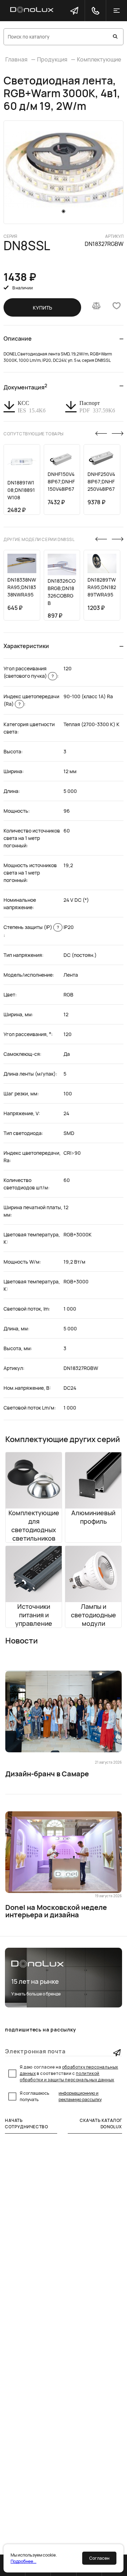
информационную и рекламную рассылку (80, 2096)
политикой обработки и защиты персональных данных (67, 2077)
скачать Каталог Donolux (101, 2124)
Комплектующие (99, 59)
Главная (16, 59)
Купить (43, 308)
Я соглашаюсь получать (61, 2096)
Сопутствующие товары (34, 434)
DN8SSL (27, 246)
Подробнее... (23, 2561)
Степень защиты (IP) (31, 927)
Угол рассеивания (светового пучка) (29, 672)
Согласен (99, 2558)
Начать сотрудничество (26, 2124)
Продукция (52, 59)
